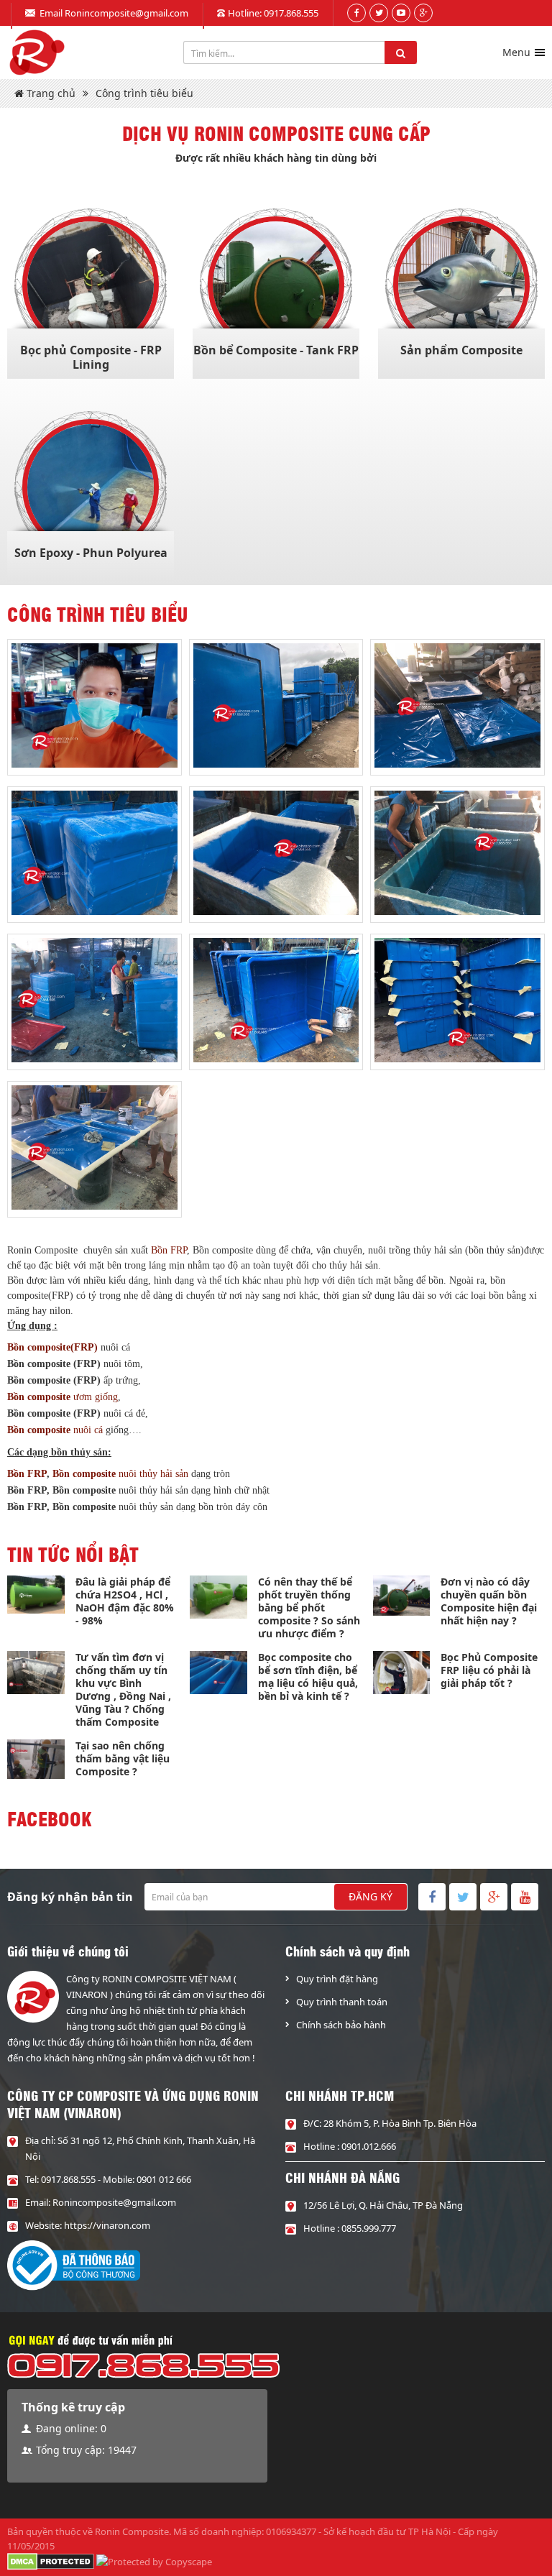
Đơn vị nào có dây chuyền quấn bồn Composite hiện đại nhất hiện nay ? (489, 1601)
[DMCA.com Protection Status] (51, 2561)
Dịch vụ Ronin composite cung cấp (276, 133)
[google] (423, 13)
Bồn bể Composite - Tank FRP (276, 350)
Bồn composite (86, 1474)
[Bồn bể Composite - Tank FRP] (276, 285)
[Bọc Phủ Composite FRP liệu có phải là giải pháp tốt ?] (402, 1673)
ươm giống (63, 1397)
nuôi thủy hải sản (153, 1474)
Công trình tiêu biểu (144, 93)
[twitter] (379, 13)
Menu (516, 52)
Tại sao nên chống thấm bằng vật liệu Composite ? (123, 1758)
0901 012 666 (164, 2179)
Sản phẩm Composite (461, 350)
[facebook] (356, 13)
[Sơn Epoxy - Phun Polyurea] (91, 487)
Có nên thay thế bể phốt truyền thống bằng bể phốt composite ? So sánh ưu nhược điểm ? (309, 1607)
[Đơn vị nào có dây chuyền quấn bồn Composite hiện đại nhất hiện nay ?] (402, 1596)
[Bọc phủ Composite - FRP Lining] (91, 285)
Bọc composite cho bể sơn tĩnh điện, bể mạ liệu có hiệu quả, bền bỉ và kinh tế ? (308, 1676)
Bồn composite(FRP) (52, 1347)
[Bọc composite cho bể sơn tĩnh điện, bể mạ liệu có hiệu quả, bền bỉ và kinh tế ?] (218, 1673)
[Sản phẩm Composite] (461, 285)
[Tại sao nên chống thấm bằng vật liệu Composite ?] (36, 1759)
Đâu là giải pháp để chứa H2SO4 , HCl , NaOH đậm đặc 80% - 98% (125, 1601)
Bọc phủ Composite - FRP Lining (91, 357)
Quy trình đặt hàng (337, 1979)
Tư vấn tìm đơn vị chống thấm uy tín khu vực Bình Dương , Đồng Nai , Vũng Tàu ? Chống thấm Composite (123, 1689)
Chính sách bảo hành (341, 2025)
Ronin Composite (132, 2531)
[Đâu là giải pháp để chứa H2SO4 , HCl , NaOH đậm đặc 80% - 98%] (36, 1595)
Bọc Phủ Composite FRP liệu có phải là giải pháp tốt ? (489, 1670)
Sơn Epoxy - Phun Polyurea (91, 553)
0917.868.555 (291, 13)
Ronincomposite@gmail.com (126, 13)
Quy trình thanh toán (342, 2002)
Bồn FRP (169, 1250)
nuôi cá (55, 1430)
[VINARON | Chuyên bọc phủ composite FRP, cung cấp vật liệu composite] (36, 52)
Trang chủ (50, 93)
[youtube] (401, 13)
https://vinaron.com (107, 2225)
